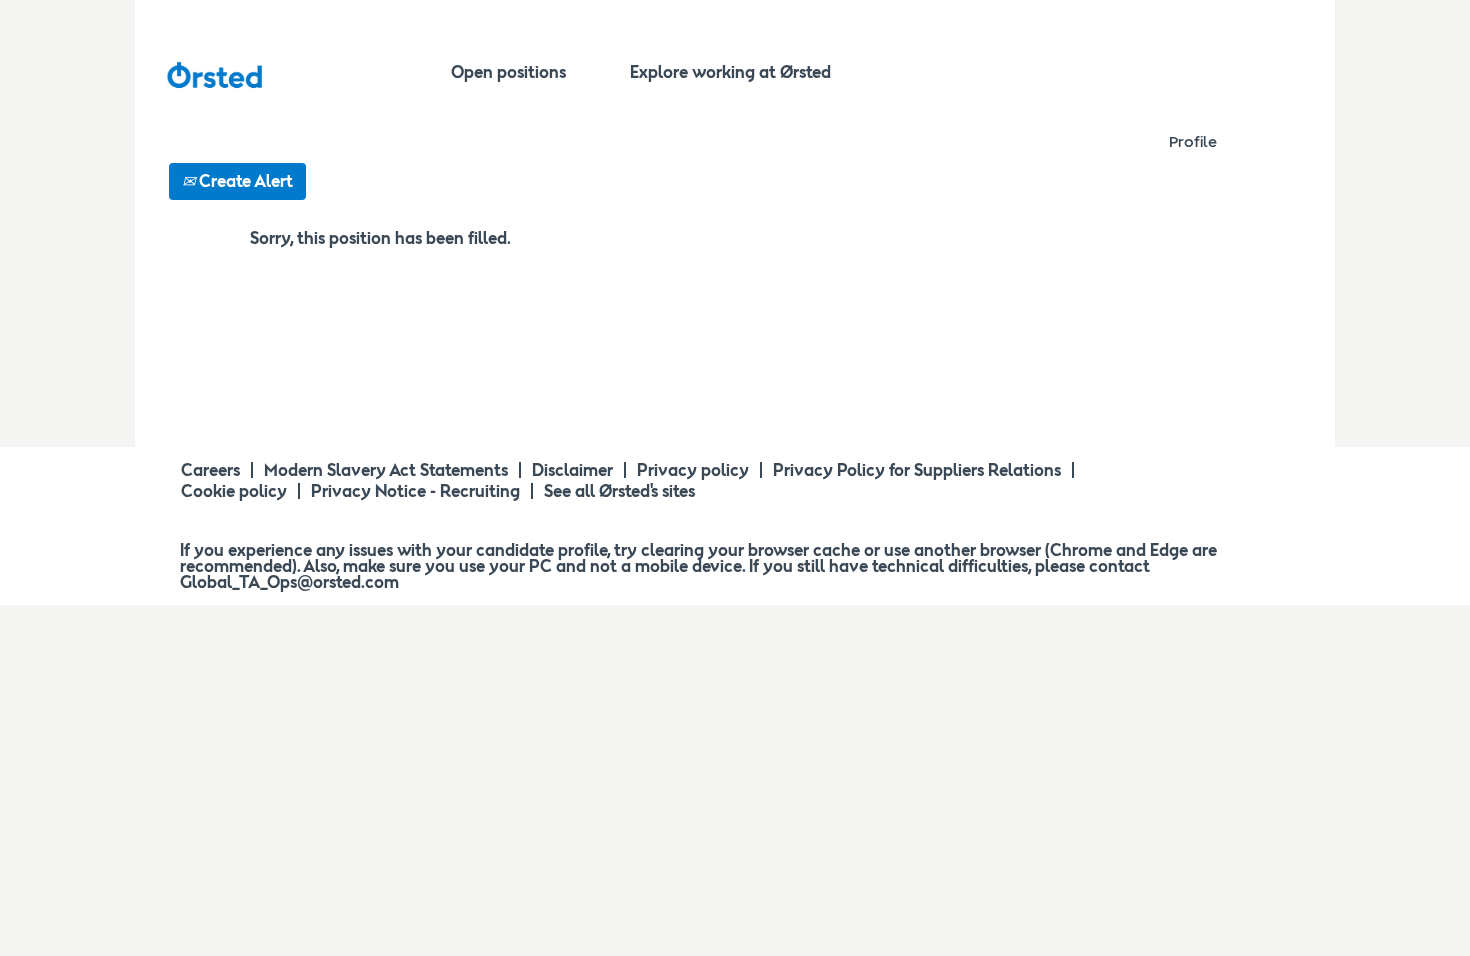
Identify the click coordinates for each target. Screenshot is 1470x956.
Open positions (508, 72)
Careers (210, 470)
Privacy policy (693, 470)
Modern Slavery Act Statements (386, 470)
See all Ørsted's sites (619, 491)
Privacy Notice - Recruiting (415, 491)
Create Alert (244, 181)
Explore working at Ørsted (730, 72)
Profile (1193, 141)
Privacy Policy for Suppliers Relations (917, 470)
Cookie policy (234, 491)
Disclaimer (572, 470)
